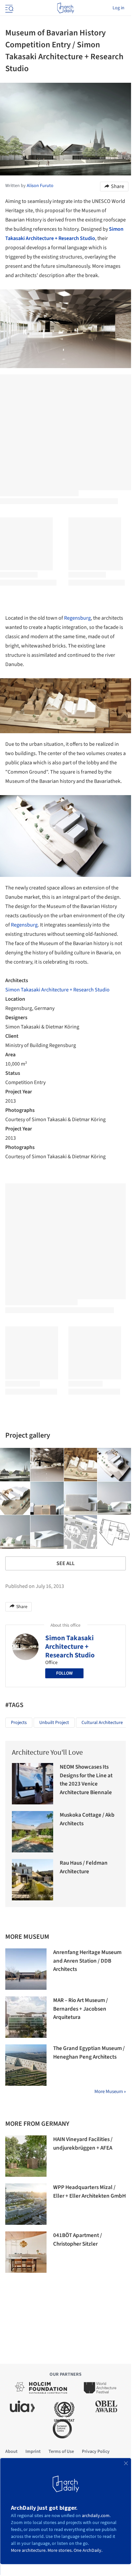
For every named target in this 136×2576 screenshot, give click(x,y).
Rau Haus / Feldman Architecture (84, 1867)
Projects (19, 1723)
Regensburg (77, 618)
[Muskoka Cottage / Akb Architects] (33, 1832)
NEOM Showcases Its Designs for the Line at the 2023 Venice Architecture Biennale (86, 1780)
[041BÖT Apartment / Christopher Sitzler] (26, 2252)
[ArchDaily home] (66, 8)
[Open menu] (9, 8)
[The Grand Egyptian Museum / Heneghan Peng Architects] (26, 2065)
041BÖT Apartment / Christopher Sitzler (78, 2240)
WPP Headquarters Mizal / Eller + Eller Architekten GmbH (89, 2192)
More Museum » (110, 2092)
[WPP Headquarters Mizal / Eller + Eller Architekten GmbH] (26, 2204)
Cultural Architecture (102, 1723)
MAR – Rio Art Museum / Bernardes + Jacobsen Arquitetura (81, 2009)
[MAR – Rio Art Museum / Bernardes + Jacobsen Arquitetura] (26, 2017)
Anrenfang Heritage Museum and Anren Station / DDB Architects (87, 1961)
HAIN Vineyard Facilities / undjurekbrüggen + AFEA (83, 2144)
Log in (119, 8)
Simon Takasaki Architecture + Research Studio (57, 990)
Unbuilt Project (54, 1723)
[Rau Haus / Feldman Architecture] (33, 1880)
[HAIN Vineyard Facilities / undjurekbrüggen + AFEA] (26, 2156)
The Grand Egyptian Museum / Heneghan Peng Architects (89, 2053)
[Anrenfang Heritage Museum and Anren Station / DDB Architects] (26, 1969)
